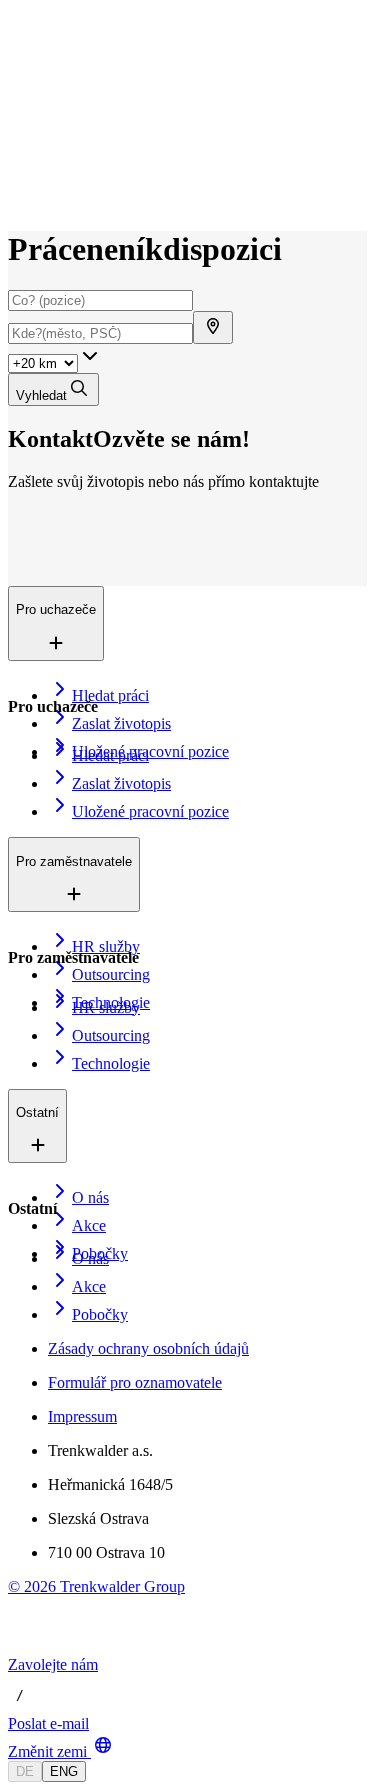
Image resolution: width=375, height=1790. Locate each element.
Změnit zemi (47, 1751)
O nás (73, 130)
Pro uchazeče (96, 88)
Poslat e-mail (48, 1723)
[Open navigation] (16, 58)
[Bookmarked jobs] (20, 175)
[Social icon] (28, 1646)
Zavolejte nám (53, 1664)
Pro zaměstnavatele (114, 109)
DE (25, 1771)
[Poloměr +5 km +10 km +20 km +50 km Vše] (55, 362)
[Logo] (82, 34)
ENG (64, 1771)
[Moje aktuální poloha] (213, 327)
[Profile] (24, 197)
